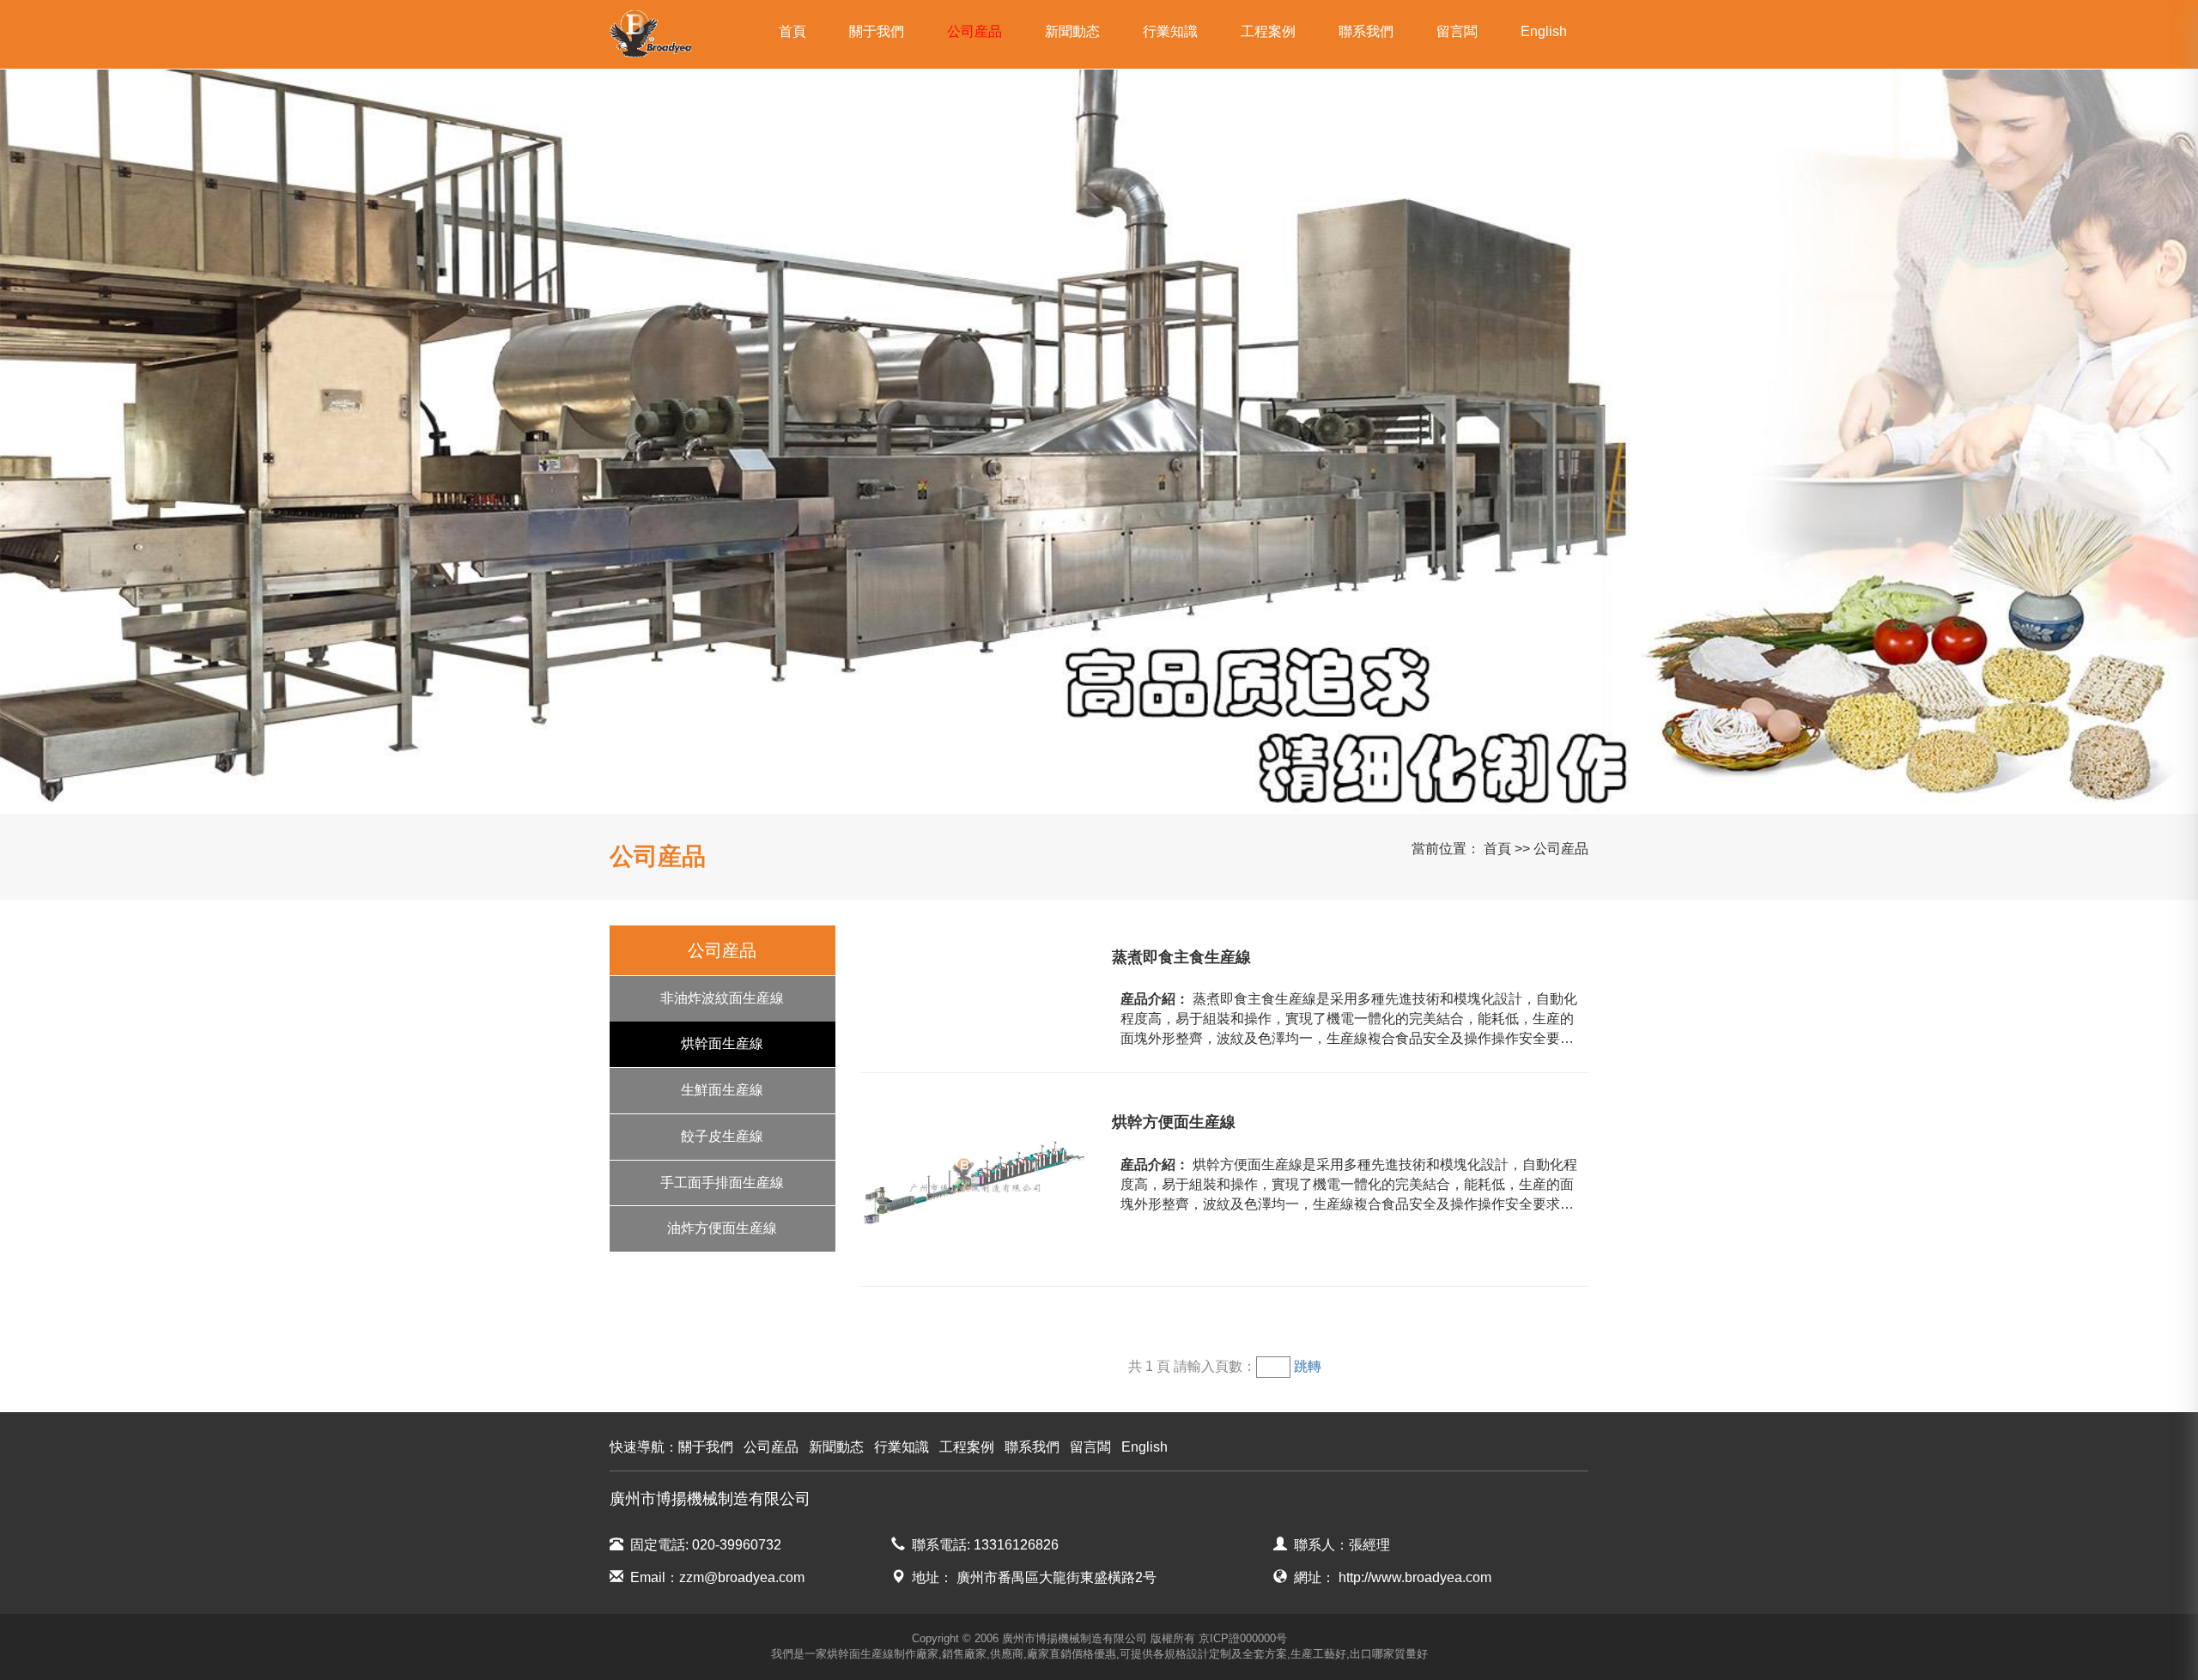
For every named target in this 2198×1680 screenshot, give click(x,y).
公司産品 (975, 31)
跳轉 (1308, 1366)
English (1544, 31)
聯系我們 (1366, 31)
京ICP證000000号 (1243, 1638)
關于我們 (877, 31)
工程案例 (1268, 31)
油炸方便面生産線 (722, 1228)
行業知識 (1170, 31)
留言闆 (1457, 31)
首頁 (792, 31)
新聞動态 (1072, 31)
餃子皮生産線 (722, 1136)
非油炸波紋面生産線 (722, 998)
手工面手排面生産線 (722, 1183)
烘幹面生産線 (722, 1043)
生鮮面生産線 (722, 1090)
